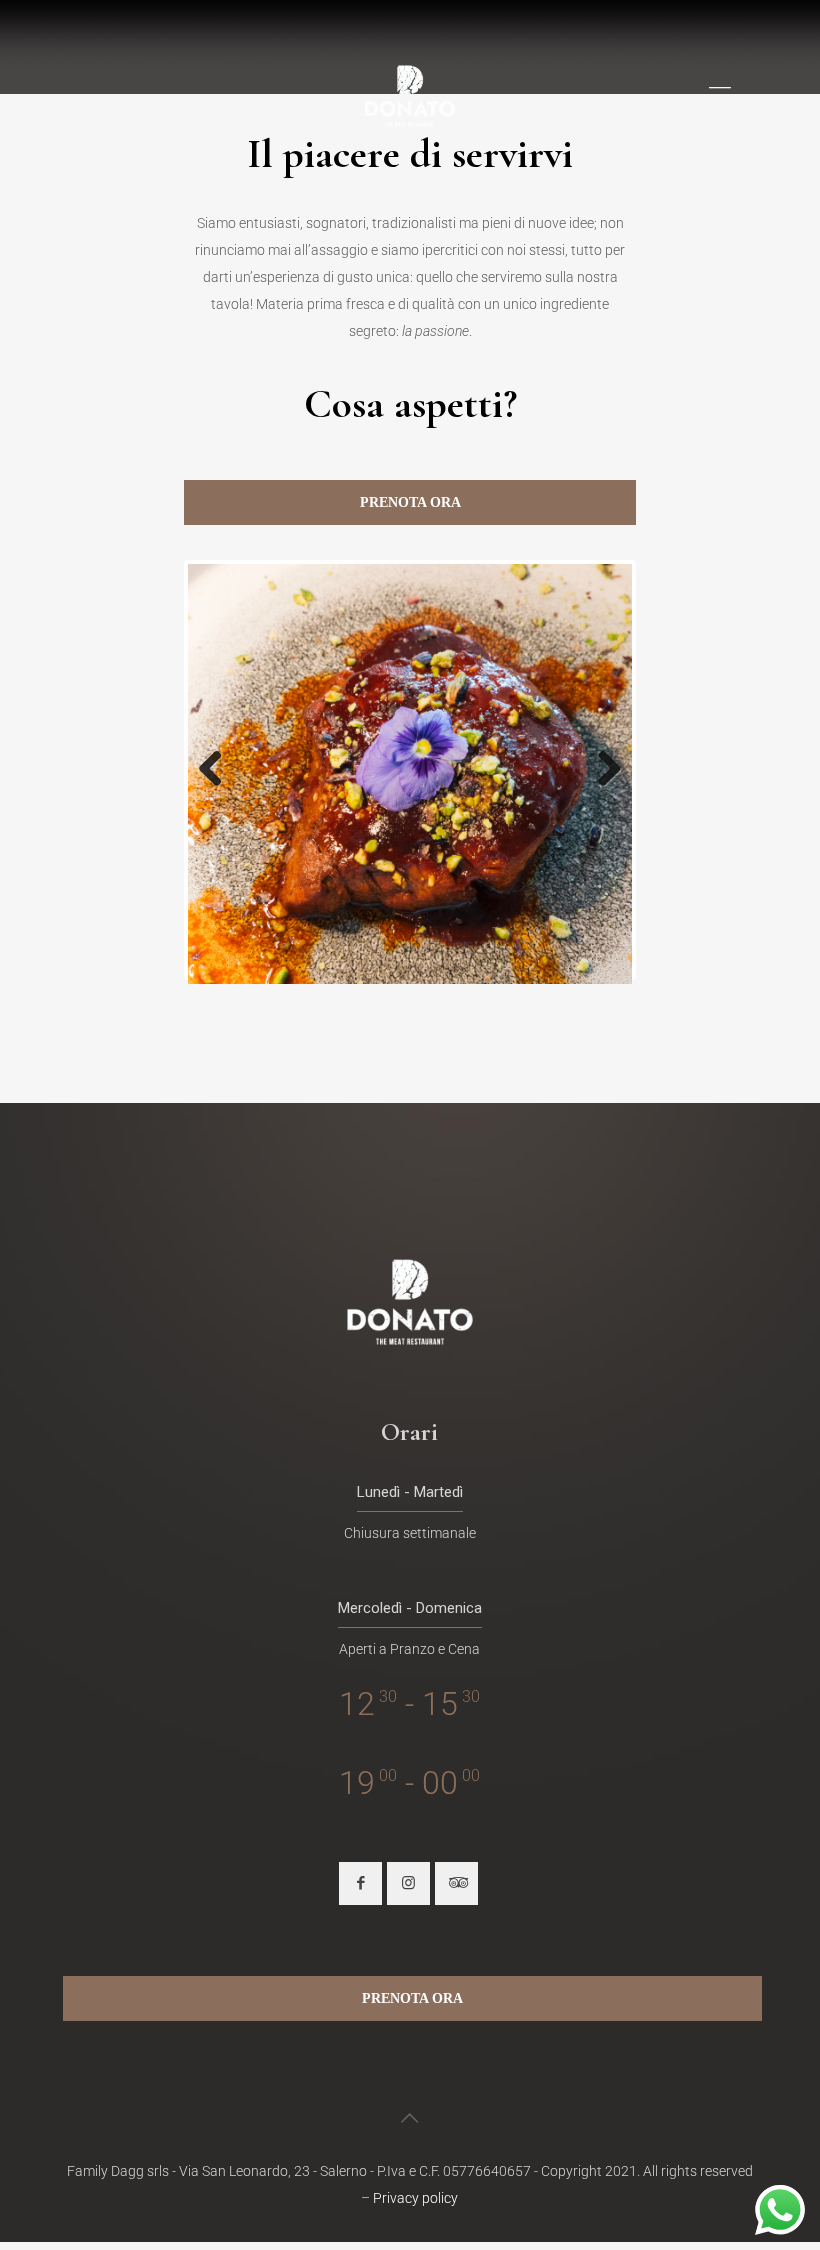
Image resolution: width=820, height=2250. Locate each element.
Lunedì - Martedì (410, 1492)
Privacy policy (415, 2198)
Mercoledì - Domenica (410, 1608)
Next (602, 770)
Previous (218, 770)
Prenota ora (410, 502)
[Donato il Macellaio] (410, 95)
